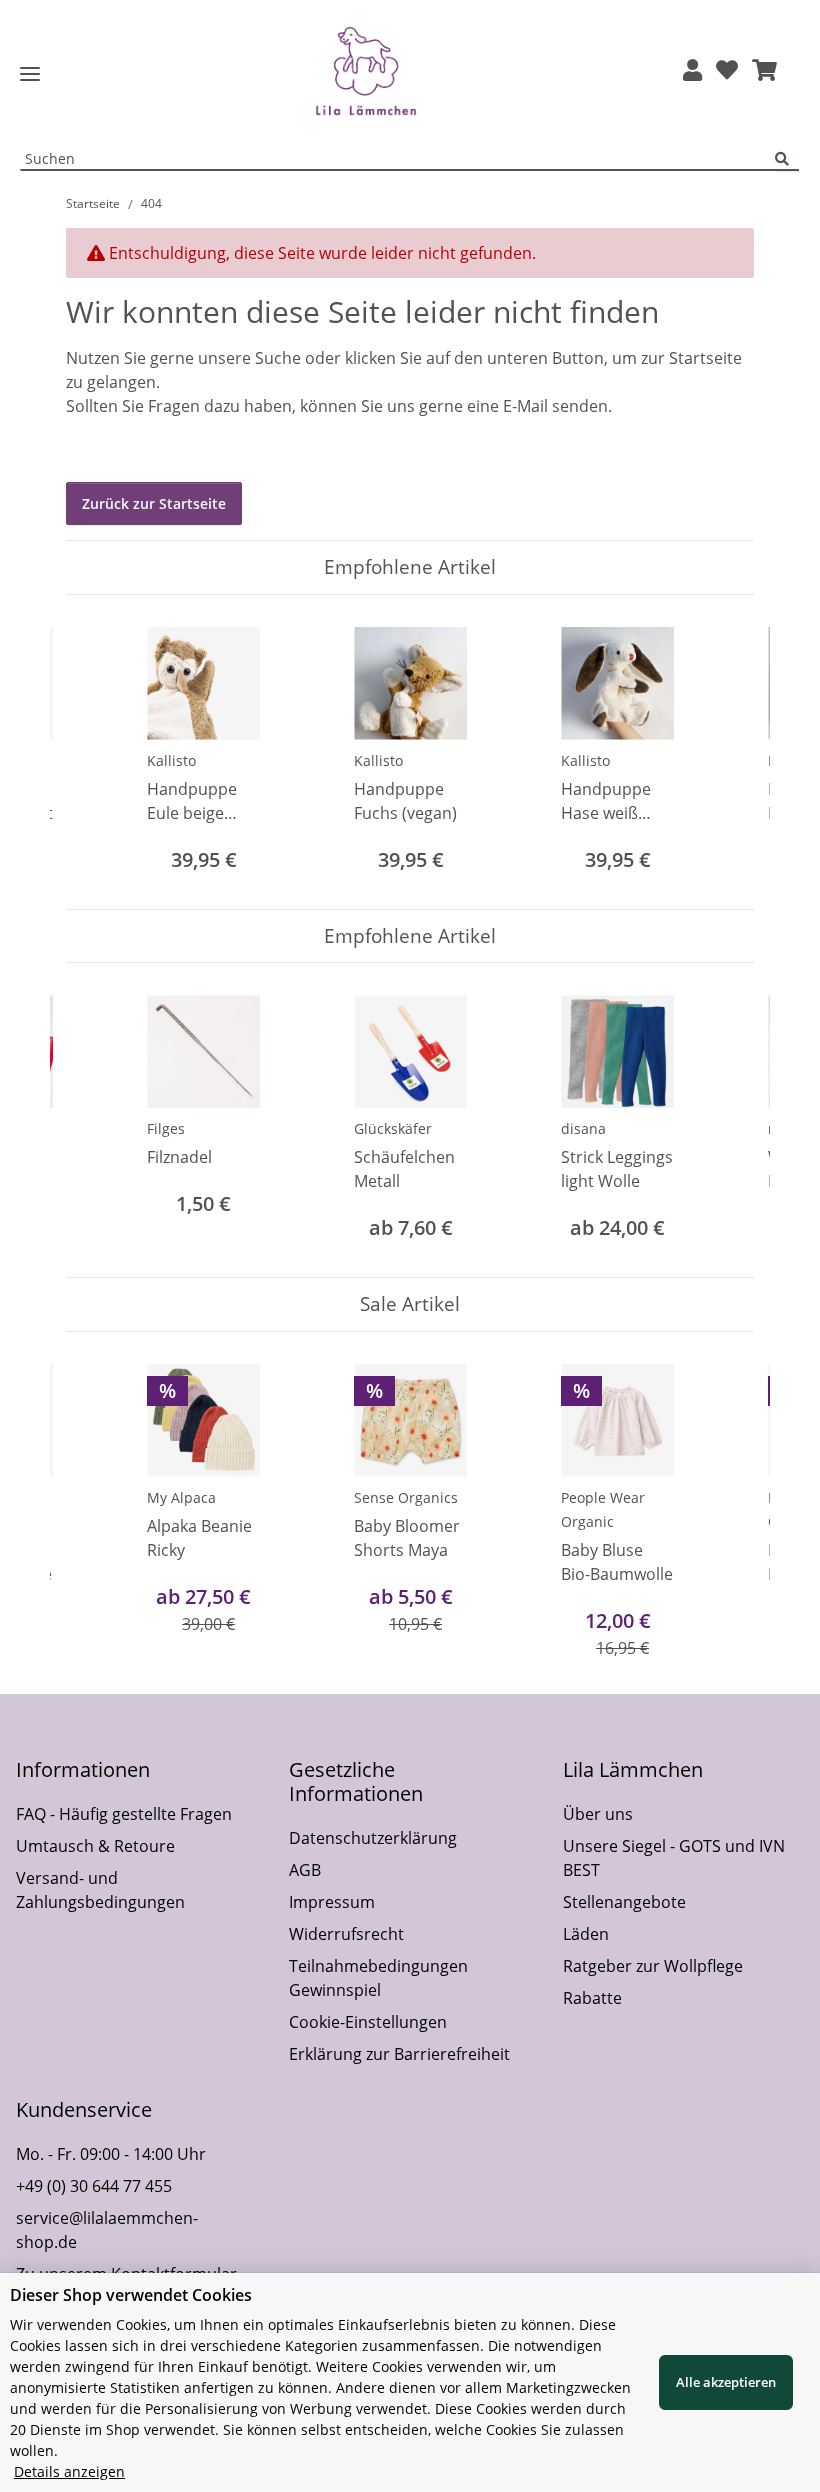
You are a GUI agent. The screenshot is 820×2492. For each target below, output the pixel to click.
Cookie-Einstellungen (368, 2022)
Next (721, 751)
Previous (99, 751)
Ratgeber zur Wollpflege (653, 1966)
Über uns (598, 1814)
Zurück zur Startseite (154, 503)
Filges (166, 1128)
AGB (305, 1870)
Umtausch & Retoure (95, 1846)
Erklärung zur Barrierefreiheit (399, 2054)
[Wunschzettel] (727, 71)
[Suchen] (787, 159)
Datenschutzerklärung (373, 1838)
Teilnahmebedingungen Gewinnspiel (378, 1978)
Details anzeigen (69, 2471)
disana (583, 1128)
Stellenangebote (624, 1902)
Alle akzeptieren (726, 2382)
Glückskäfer (393, 1128)
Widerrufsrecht (346, 1934)
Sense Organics (406, 1497)
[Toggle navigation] (30, 74)
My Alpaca (181, 1497)
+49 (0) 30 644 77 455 (94, 2186)
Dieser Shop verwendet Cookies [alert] (131, 2295)
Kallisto (171, 760)
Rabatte (592, 1998)
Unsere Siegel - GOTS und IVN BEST (674, 1858)
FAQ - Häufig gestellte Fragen (124, 1814)
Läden (586, 1934)
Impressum (332, 1902)
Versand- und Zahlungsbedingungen (100, 1890)
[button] (692, 71)
